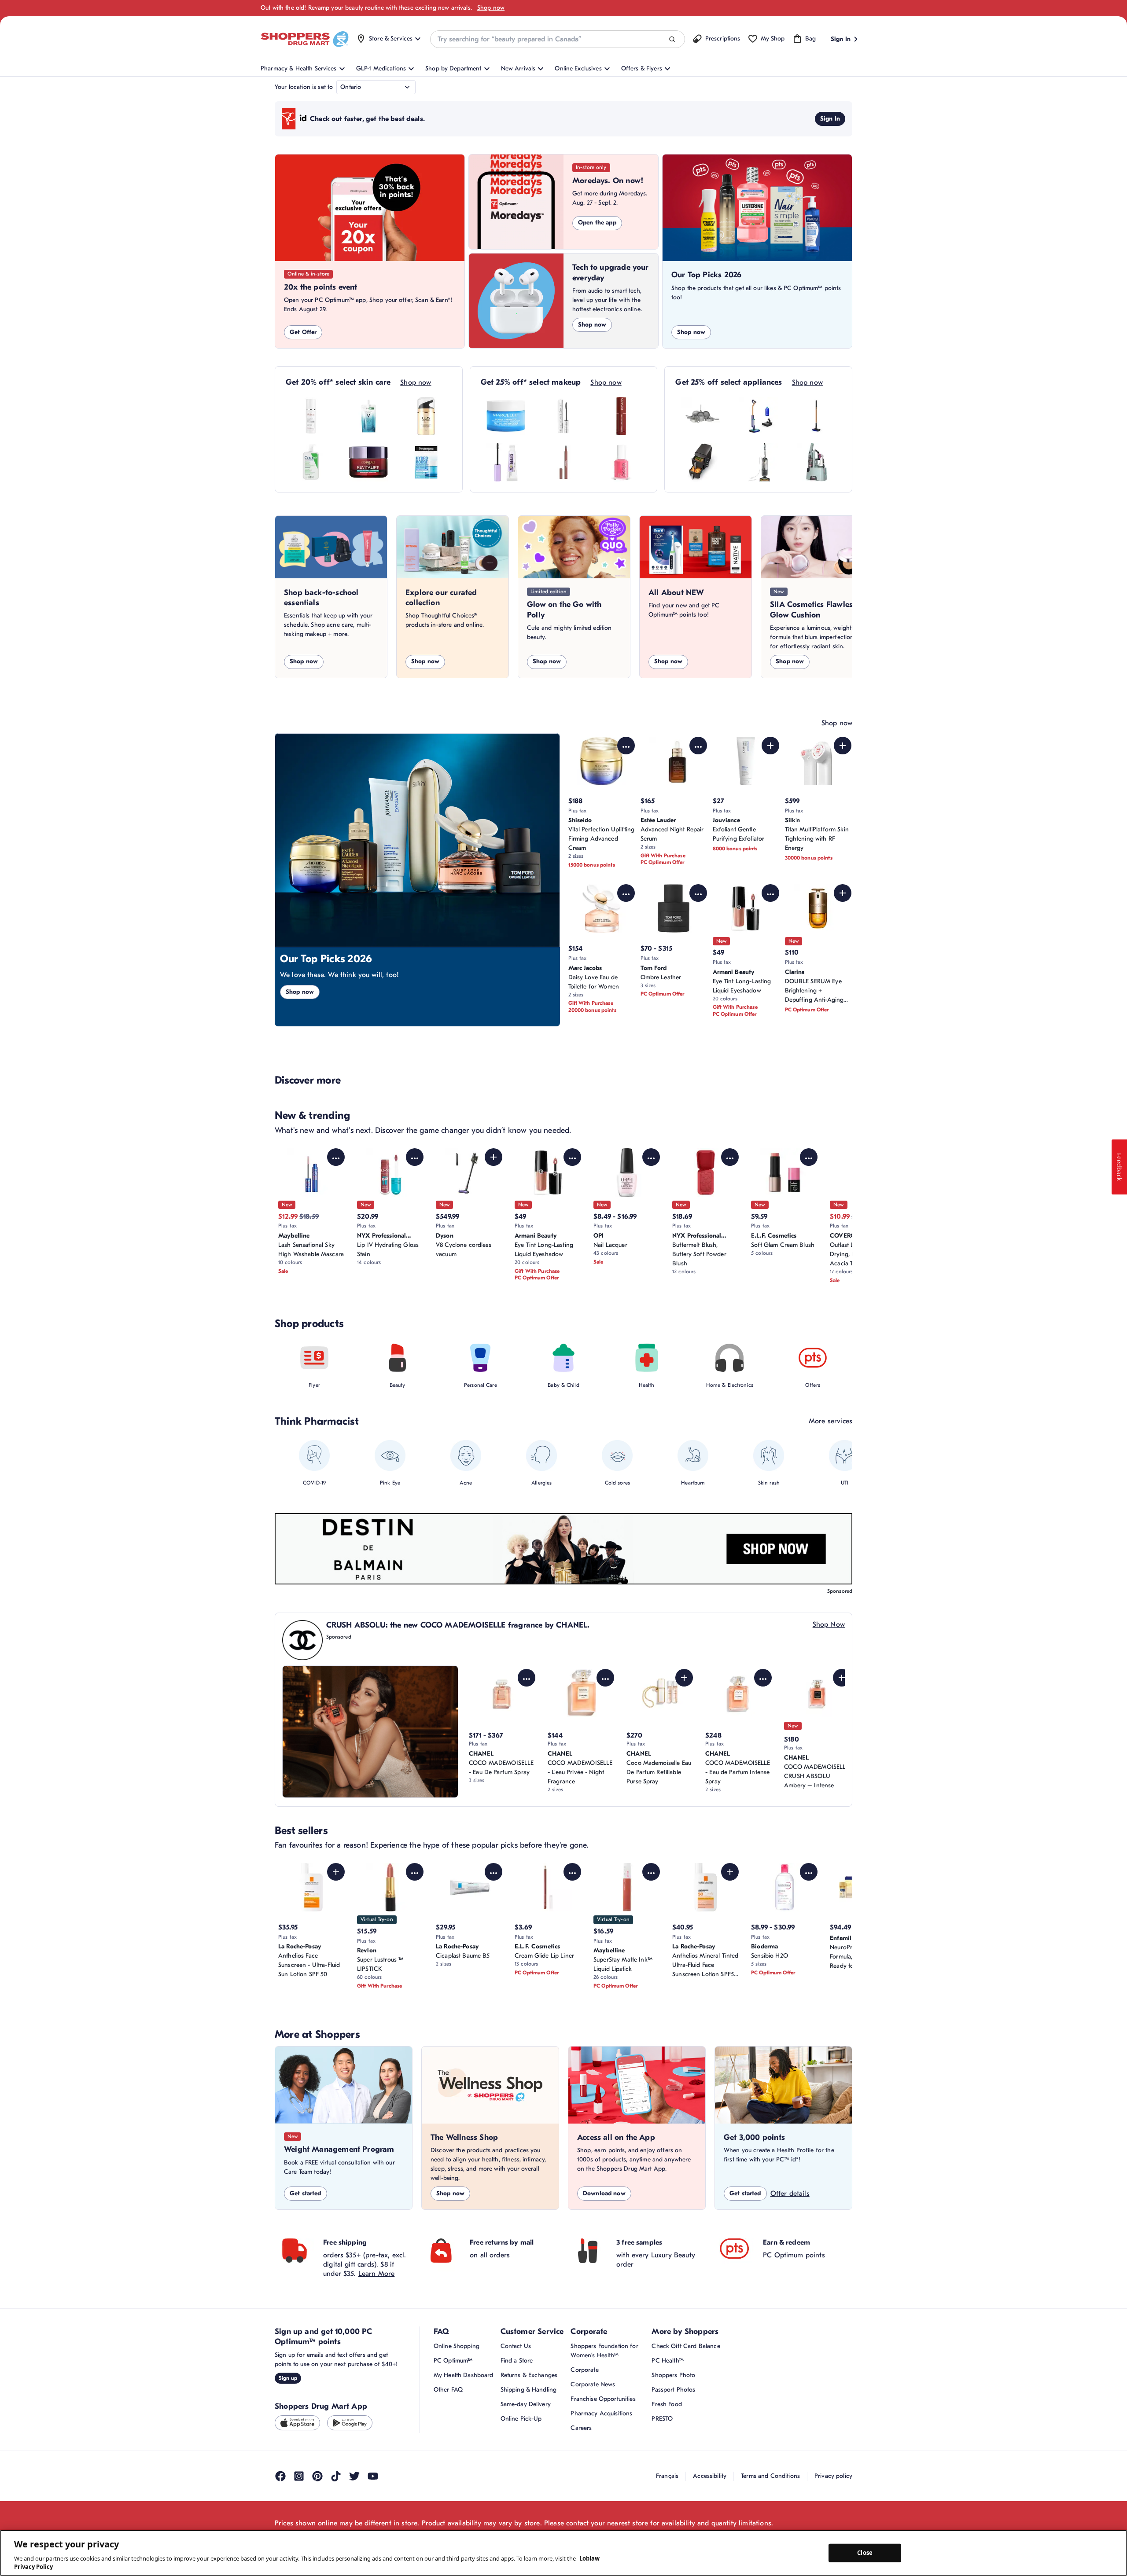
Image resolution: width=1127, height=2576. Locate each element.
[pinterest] (317, 2476)
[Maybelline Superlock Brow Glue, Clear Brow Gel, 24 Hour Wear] (506, 462)
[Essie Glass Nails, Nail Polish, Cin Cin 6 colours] (621, 462)
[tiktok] (336, 2476)
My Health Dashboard (464, 2375)
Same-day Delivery (526, 2404)
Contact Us (516, 2346)
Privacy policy (833, 2476)
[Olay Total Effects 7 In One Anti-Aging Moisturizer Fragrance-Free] (426, 416)
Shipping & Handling (529, 2390)
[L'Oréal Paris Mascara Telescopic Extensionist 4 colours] (563, 416)
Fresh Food (667, 2404)
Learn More (377, 2274)
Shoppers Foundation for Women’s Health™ (604, 2351)
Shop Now (829, 1624)
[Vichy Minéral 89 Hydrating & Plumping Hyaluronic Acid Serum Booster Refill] (368, 416)
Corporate (584, 2370)
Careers (581, 2428)
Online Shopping (457, 2346)
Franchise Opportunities (603, 2399)
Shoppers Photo (673, 2375)
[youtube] (373, 2476)
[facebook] (280, 2476)
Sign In (830, 119)
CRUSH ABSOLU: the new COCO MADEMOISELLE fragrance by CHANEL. (458, 1625)
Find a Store (517, 2361)
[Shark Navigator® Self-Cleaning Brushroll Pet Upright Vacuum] (759, 462)
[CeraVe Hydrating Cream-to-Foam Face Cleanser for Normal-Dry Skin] (311, 462)
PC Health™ (667, 2361)
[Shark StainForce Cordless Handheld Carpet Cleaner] (816, 462)
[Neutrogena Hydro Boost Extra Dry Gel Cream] (426, 462)
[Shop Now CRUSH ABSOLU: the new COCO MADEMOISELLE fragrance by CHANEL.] (370, 1731)
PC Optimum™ (453, 2361)
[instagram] (299, 2476)
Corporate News (593, 2384)
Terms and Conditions (770, 2476)
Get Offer (303, 332)
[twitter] (354, 2476)
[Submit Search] (672, 39)
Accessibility (710, 2476)
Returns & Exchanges (529, 2375)
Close (865, 2553)
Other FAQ (448, 2390)
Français (667, 2476)
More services (831, 1421)
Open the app (597, 222)
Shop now (491, 8)
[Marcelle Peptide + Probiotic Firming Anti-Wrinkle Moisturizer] (506, 416)
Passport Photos (673, 2390)
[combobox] (557, 39)
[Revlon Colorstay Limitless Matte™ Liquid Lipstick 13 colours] (621, 416)
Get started (306, 2193)
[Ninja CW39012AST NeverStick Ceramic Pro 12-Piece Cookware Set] (701, 416)
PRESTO (662, 2419)
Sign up (288, 2378)
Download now (604, 2193)
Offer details (790, 2194)
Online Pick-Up (521, 2419)
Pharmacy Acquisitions (601, 2413)
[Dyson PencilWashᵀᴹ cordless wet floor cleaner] (816, 416)
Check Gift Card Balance (686, 2346)
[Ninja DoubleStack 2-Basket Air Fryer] (701, 462)
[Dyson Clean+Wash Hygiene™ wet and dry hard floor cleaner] (759, 416)
